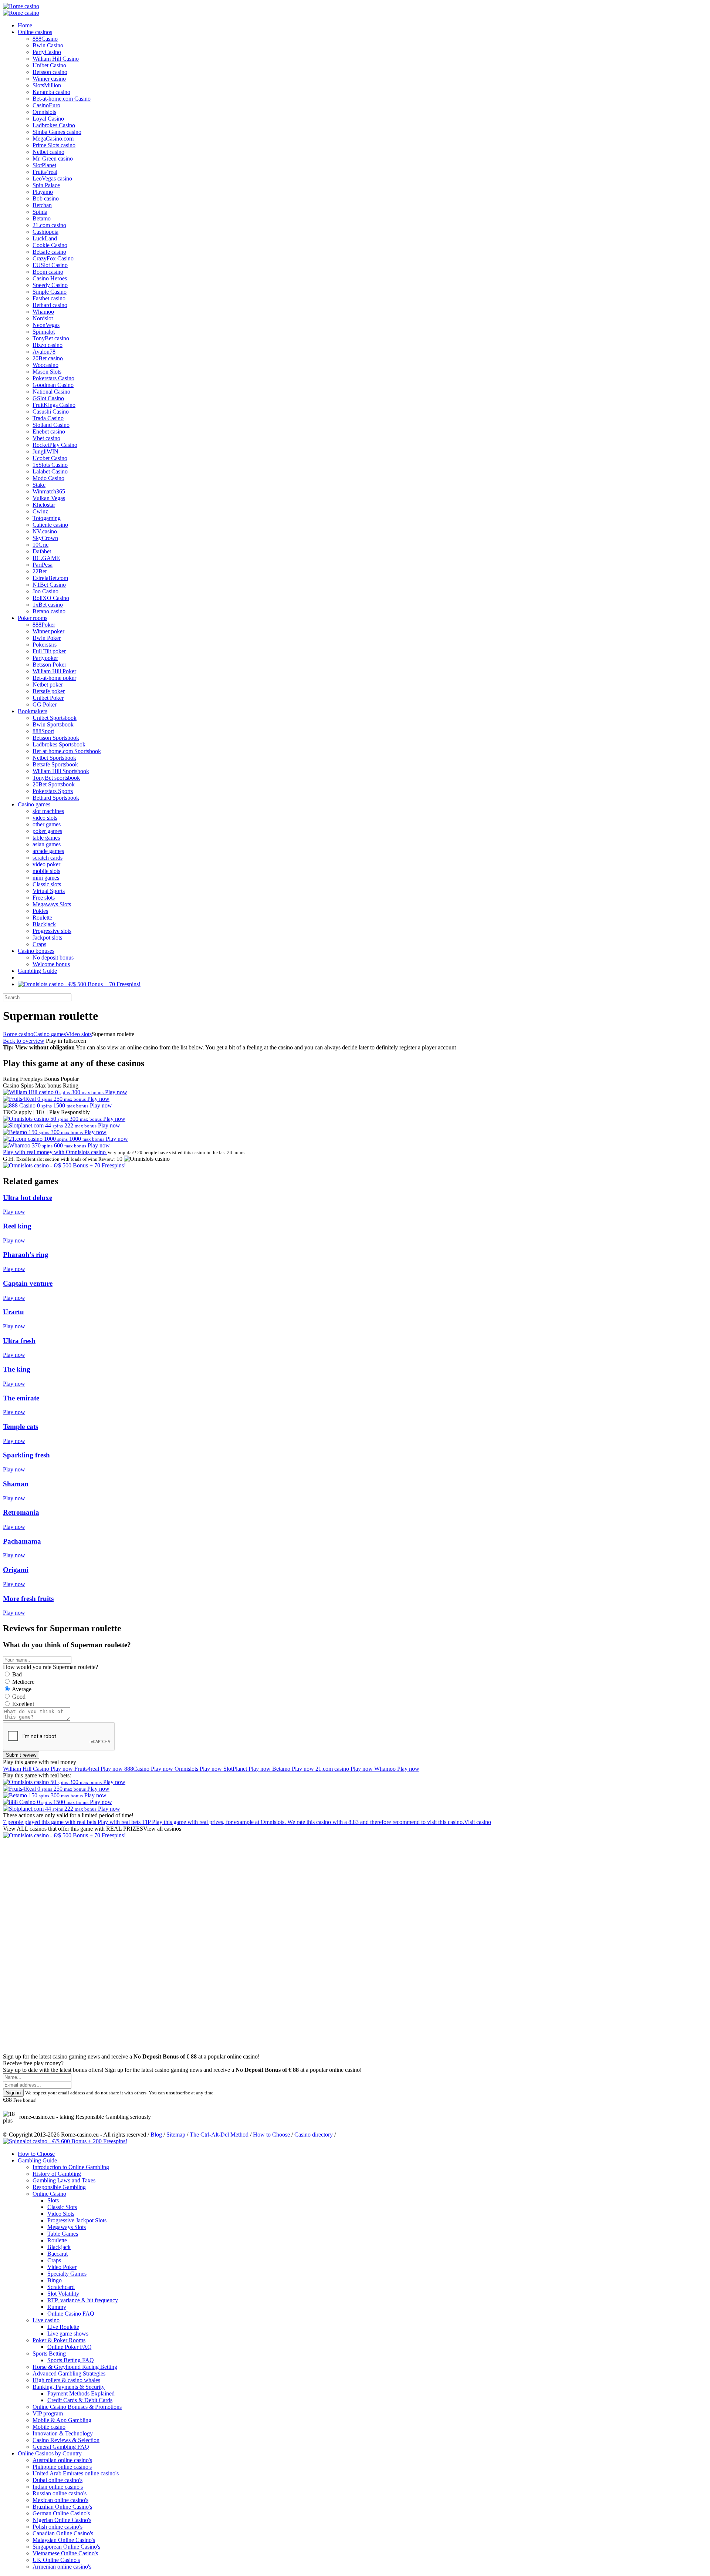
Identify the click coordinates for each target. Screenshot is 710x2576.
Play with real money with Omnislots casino (55, 1152)
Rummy (57, 2307)
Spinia (40, 212)
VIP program (48, 2413)
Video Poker (62, 2267)
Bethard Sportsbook (56, 798)
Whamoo (43, 312)
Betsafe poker (49, 691)
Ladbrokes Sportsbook (59, 744)
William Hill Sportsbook (61, 771)
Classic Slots (62, 2207)
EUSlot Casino (50, 265)
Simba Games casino (57, 132)
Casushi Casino (51, 412)
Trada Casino (48, 418)
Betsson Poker (49, 665)
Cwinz (40, 511)
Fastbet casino (49, 298)
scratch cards (48, 858)
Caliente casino (50, 525)
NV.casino (45, 531)
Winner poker (48, 631)
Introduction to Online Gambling (71, 2167)
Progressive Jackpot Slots (77, 2220)
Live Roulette (63, 2327)
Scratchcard (61, 2287)
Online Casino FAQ (71, 2314)
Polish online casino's (58, 2527)
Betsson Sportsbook (56, 738)
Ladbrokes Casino (54, 125)
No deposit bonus (53, 957)
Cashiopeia (45, 232)
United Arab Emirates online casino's (76, 2473)
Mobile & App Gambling (62, 2420)
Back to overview (24, 1041)
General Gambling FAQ (61, 2447)
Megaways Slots (52, 904)
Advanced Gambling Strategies (69, 2373)
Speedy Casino (50, 285)
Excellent (23, 1704)
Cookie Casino (50, 245)
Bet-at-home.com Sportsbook (67, 751)
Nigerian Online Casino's (62, 2520)
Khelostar (44, 505)
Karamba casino (51, 92)
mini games (46, 878)
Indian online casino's (58, 2487)
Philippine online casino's (62, 2467)
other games (47, 824)
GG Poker (45, 704)
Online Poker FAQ (70, 2347)
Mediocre (23, 1682)
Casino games (34, 804)
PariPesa (43, 565)
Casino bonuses (36, 951)
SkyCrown (45, 538)
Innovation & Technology (63, 2433)
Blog (156, 2135)
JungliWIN (45, 451)
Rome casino (18, 1034)
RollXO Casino (51, 598)
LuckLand (45, 238)
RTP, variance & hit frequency (83, 2300)
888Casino (45, 39)
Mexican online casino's (60, 2500)
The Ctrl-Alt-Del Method (219, 2135)
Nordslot (43, 318)
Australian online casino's (62, 2460)
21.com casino (49, 225)
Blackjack (44, 924)
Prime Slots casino (54, 145)
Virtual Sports (49, 891)
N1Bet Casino (49, 585)
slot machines (48, 811)
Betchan (42, 205)
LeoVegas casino (52, 178)
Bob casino (46, 198)
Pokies (40, 911)
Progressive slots (52, 931)
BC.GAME (46, 558)
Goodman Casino (53, 385)
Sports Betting (49, 2354)
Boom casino (48, 272)
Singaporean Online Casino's (66, 2547)
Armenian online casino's (62, 2567)
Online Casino (49, 2194)
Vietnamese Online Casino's (65, 2553)
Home (25, 25)
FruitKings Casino (54, 405)
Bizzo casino (48, 345)
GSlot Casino (48, 398)
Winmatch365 (49, 491)
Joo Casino (45, 591)
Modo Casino (48, 478)
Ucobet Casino (50, 458)
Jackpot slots (47, 938)
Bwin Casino (48, 45)
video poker (46, 864)
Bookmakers (33, 711)
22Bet (40, 571)
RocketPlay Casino (55, 445)
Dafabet (42, 551)
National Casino (51, 392)
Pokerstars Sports (53, 791)
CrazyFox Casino (53, 258)
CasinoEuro (46, 105)
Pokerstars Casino (53, 378)
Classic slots (47, 884)
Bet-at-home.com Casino (62, 99)
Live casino (46, 2320)
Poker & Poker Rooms (59, 2340)
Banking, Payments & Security (69, 2387)
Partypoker (45, 658)
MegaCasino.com (53, 139)
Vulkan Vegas (49, 498)
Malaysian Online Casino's (64, 2540)
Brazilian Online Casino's (62, 2507)
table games (46, 838)
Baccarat (58, 2254)
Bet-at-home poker (54, 678)
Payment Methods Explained (81, 2393)
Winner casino (49, 79)
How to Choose (271, 2135)
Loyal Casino (48, 119)
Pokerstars (45, 645)
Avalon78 (44, 352)
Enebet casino (49, 431)
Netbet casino (48, 152)
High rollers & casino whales (66, 2380)
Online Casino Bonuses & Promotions (77, 2407)
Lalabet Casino (50, 471)
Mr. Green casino (53, 159)
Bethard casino (50, 305)
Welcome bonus (51, 964)
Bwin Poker (47, 638)
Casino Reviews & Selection (66, 2440)
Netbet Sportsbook (54, 758)
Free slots (44, 898)
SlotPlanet (44, 165)
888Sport (43, 731)
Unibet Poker (48, 698)
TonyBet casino (51, 338)
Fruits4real (45, 172)
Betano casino (49, 611)
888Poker (44, 625)
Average (22, 1689)
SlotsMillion (47, 85)
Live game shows (68, 2334)
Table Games (63, 2234)
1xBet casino (48, 605)
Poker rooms (33, 618)
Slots (53, 2200)
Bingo (55, 2280)
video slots (45, 818)
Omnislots (44, 112)
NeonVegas (46, 325)
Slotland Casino (51, 425)
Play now (116, 1092)
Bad (17, 1674)
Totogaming (47, 518)
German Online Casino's (61, 2513)
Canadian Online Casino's (63, 2533)
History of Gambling (57, 2174)
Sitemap (176, 2135)
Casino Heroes (50, 278)
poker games (47, 831)
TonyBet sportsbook (56, 778)
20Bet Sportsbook (54, 784)
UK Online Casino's (56, 2560)
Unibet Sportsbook (55, 718)
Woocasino (45, 365)
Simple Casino (50, 292)
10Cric (40, 545)
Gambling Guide (37, 971)
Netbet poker (48, 685)
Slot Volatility (63, 2294)
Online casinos (35, 32)
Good (19, 1697)
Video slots (79, 1034)
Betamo (42, 218)
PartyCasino (47, 52)
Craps (39, 944)
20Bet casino (48, 358)
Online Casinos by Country (50, 2453)
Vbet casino (46, 438)
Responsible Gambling (59, 2187)
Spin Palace (46, 185)
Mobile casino (49, 2427)
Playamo (43, 192)
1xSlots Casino (50, 465)
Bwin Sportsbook (53, 724)
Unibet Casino (49, 65)
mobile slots (46, 871)
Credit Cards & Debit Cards (80, 2400)
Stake (39, 485)
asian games (47, 844)
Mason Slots (47, 372)
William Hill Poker (54, 671)
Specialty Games (67, 2274)
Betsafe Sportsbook (55, 764)
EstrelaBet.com (50, 578)
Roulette (42, 918)
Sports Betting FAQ (71, 2360)
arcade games (48, 851)
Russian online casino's (60, 2493)
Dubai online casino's (58, 2480)
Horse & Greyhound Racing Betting (75, 2367)
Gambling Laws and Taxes (64, 2180)
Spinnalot (44, 332)
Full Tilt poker (49, 651)
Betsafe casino (49, 252)
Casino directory (314, 2135)
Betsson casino (50, 72)
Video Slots (61, 2214)
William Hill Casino (56, 59)
